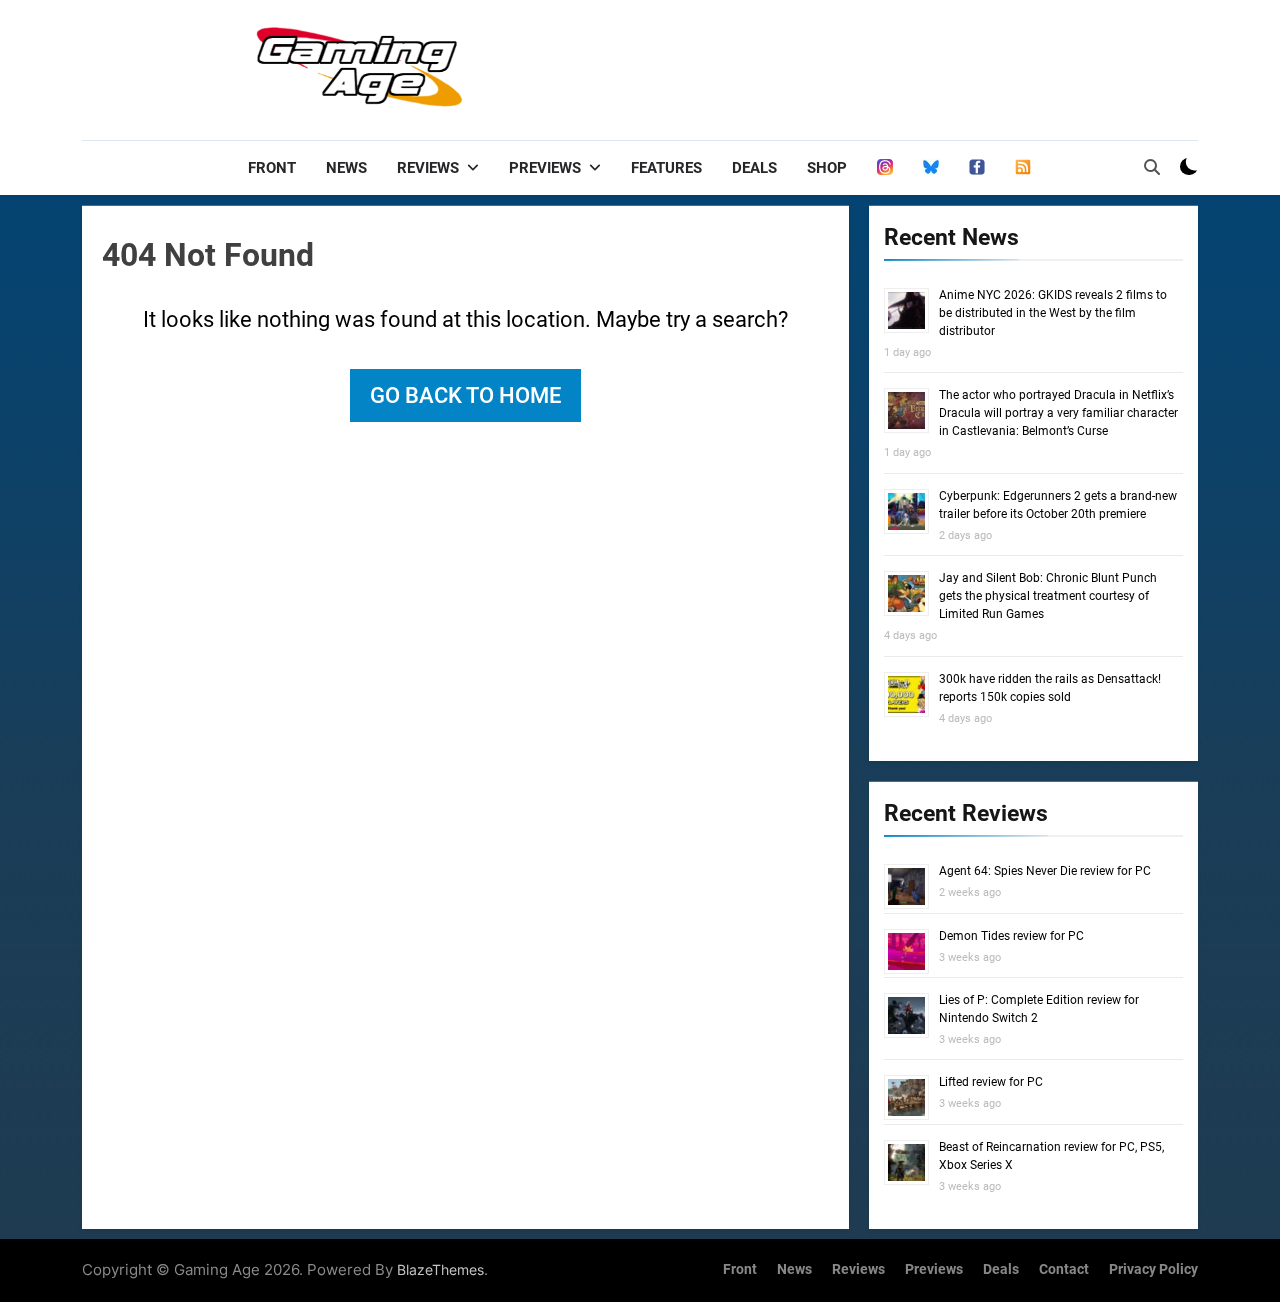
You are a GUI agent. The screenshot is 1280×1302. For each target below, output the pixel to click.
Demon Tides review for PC (1011, 936)
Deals (754, 168)
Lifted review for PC (991, 1082)
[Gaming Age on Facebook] (977, 168)
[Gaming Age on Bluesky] (931, 168)
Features (666, 168)
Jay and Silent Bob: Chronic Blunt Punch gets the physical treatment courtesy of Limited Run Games (1048, 596)
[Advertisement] (834, 65)
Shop (827, 168)
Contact (1064, 1269)
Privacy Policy (1153, 1269)
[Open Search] (1152, 167)
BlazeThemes (440, 1269)
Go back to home (465, 395)
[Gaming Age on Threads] (885, 168)
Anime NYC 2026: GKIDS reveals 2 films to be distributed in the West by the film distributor (1053, 313)
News (346, 168)
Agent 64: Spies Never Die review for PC (1045, 871)
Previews (545, 168)
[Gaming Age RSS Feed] (1023, 168)
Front (272, 168)
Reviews (428, 168)
